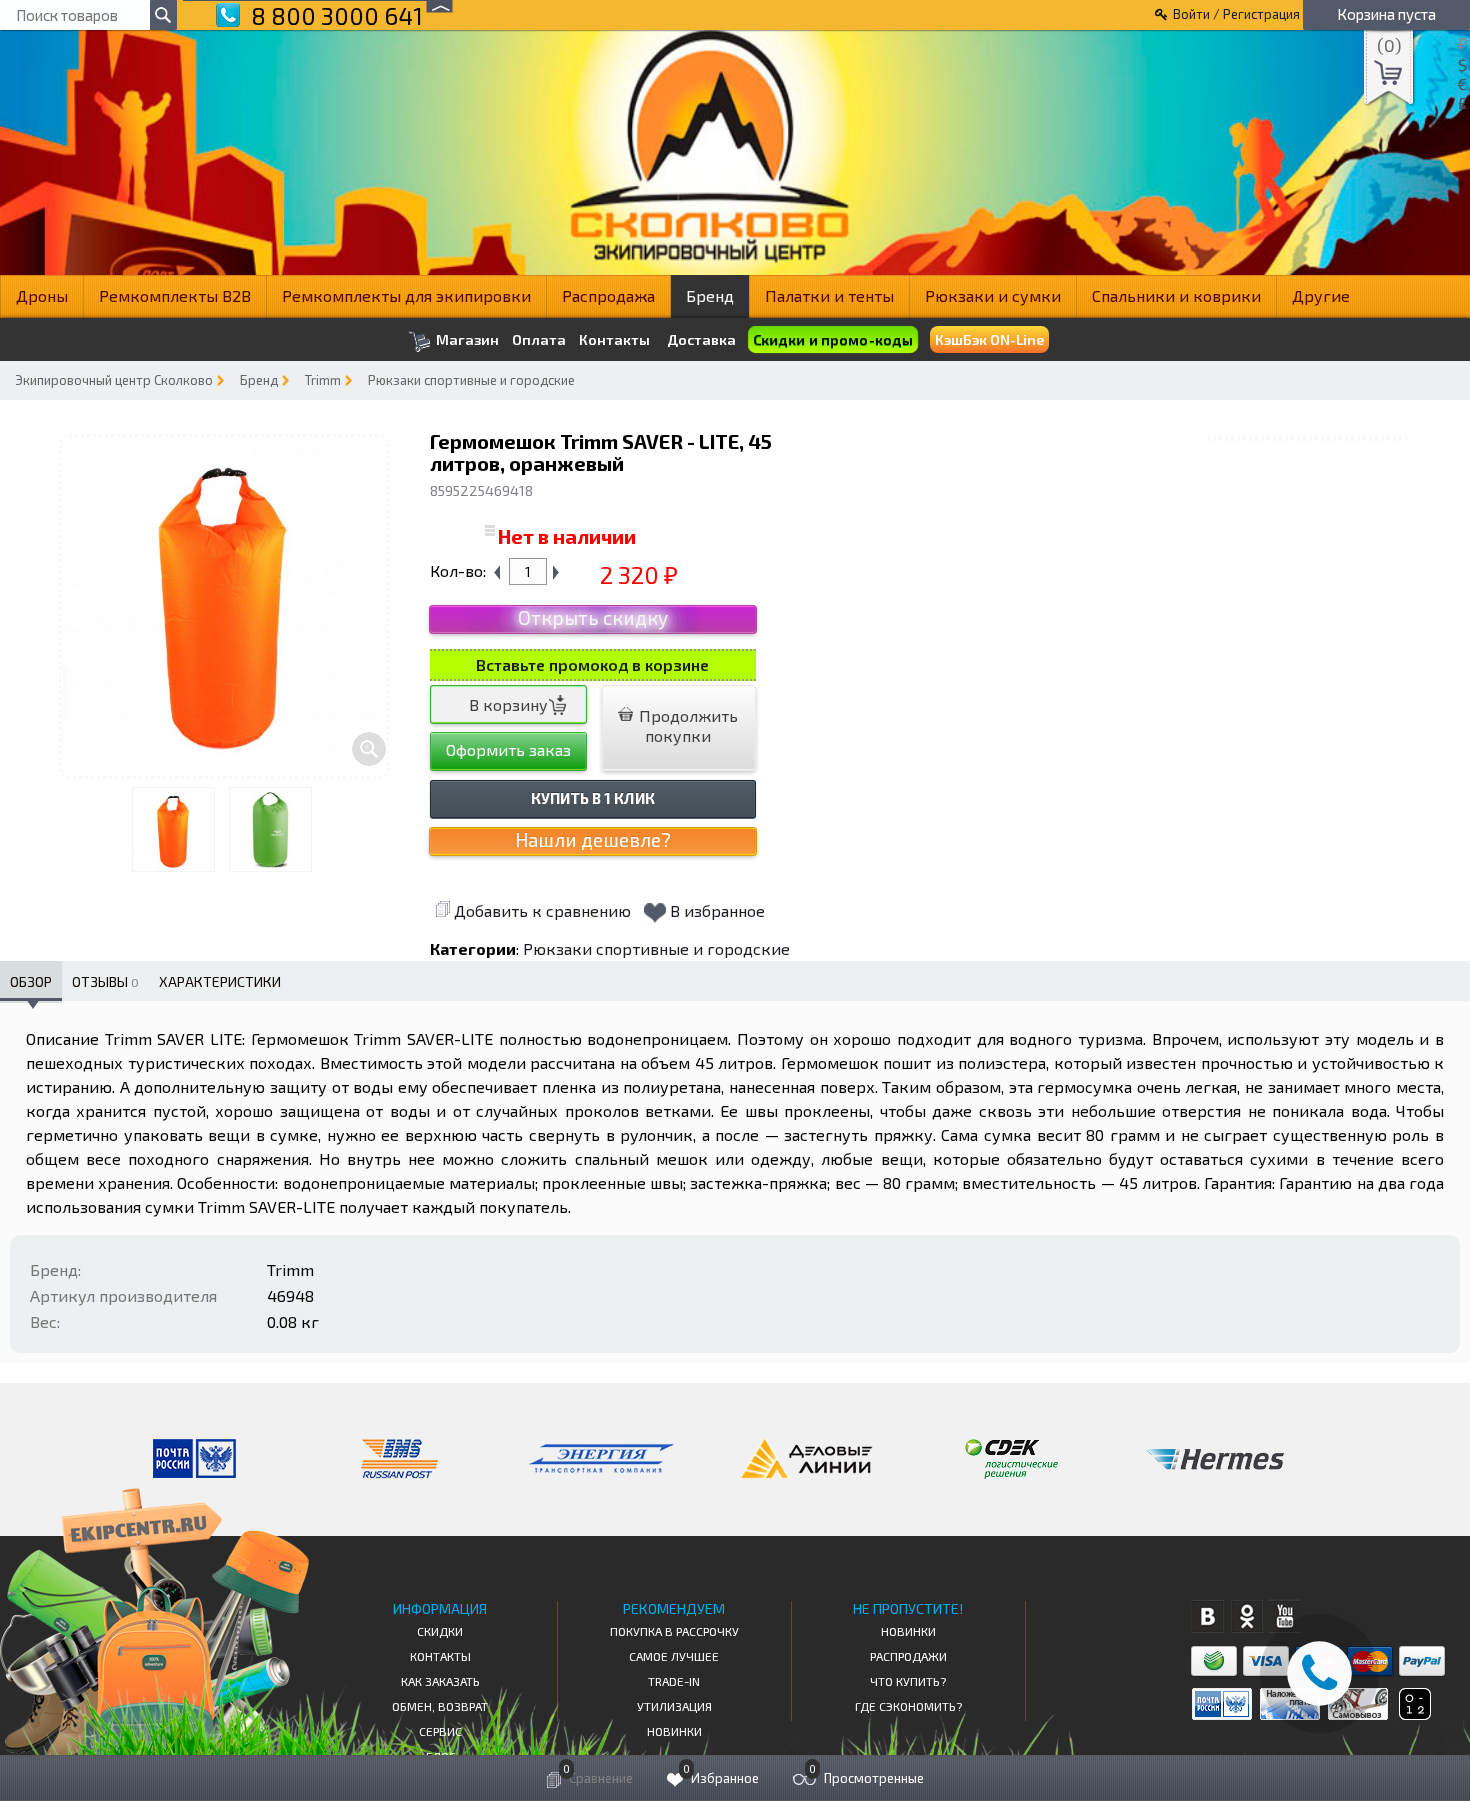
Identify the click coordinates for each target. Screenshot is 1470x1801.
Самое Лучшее (674, 1656)
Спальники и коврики (1176, 295)
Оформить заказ (508, 749)
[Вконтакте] (1207, 1616)
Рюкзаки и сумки (993, 295)
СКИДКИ (440, 1631)
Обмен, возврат (440, 1706)
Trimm (323, 380)
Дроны (42, 295)
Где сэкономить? (908, 1706)
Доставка (701, 339)
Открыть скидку (593, 617)
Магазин (466, 339)
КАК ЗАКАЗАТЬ (440, 1681)
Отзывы (105, 981)
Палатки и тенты (829, 295)
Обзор (31, 981)
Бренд (710, 295)
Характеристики (220, 981)
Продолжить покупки (686, 725)
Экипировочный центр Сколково (114, 380)
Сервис (440, 1731)
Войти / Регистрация (1236, 14)
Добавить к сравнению (542, 910)
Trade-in (674, 1681)
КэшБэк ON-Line (989, 339)
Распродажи (908, 1656)
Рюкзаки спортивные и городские (471, 380)
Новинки (674, 1731)
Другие (1321, 295)
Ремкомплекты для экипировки (406, 295)
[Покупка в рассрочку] (1413, 1713)
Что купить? (908, 1681)
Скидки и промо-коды (832, 340)
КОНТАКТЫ (440, 1656)
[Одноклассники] (1246, 1616)
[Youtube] (1285, 1616)
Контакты (614, 340)
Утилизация (674, 1706)
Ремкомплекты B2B (175, 295)
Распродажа (608, 295)
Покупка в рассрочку (674, 1631)
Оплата (539, 340)
